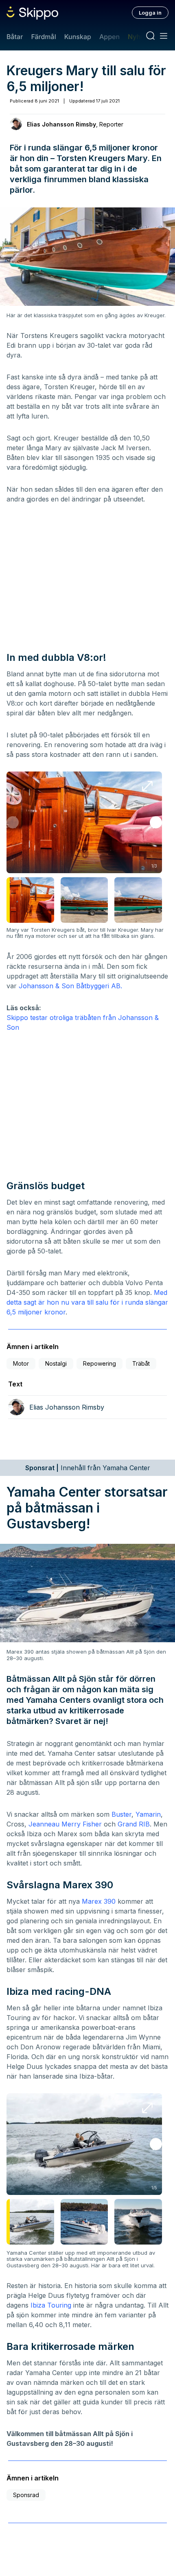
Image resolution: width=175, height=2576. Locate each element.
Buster (121, 1814)
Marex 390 (99, 1901)
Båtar (15, 37)
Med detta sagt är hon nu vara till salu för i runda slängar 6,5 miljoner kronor (87, 1302)
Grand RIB (134, 1824)
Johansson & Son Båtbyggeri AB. (70, 986)
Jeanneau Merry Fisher (65, 1824)
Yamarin (148, 1814)
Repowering (100, 1363)
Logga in (150, 13)
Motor (21, 1363)
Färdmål (43, 37)
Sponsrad (26, 2495)
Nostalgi (56, 1363)
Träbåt (141, 1363)
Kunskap (78, 37)
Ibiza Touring (51, 2305)
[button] (156, 822)
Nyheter (140, 37)
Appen (109, 37)
